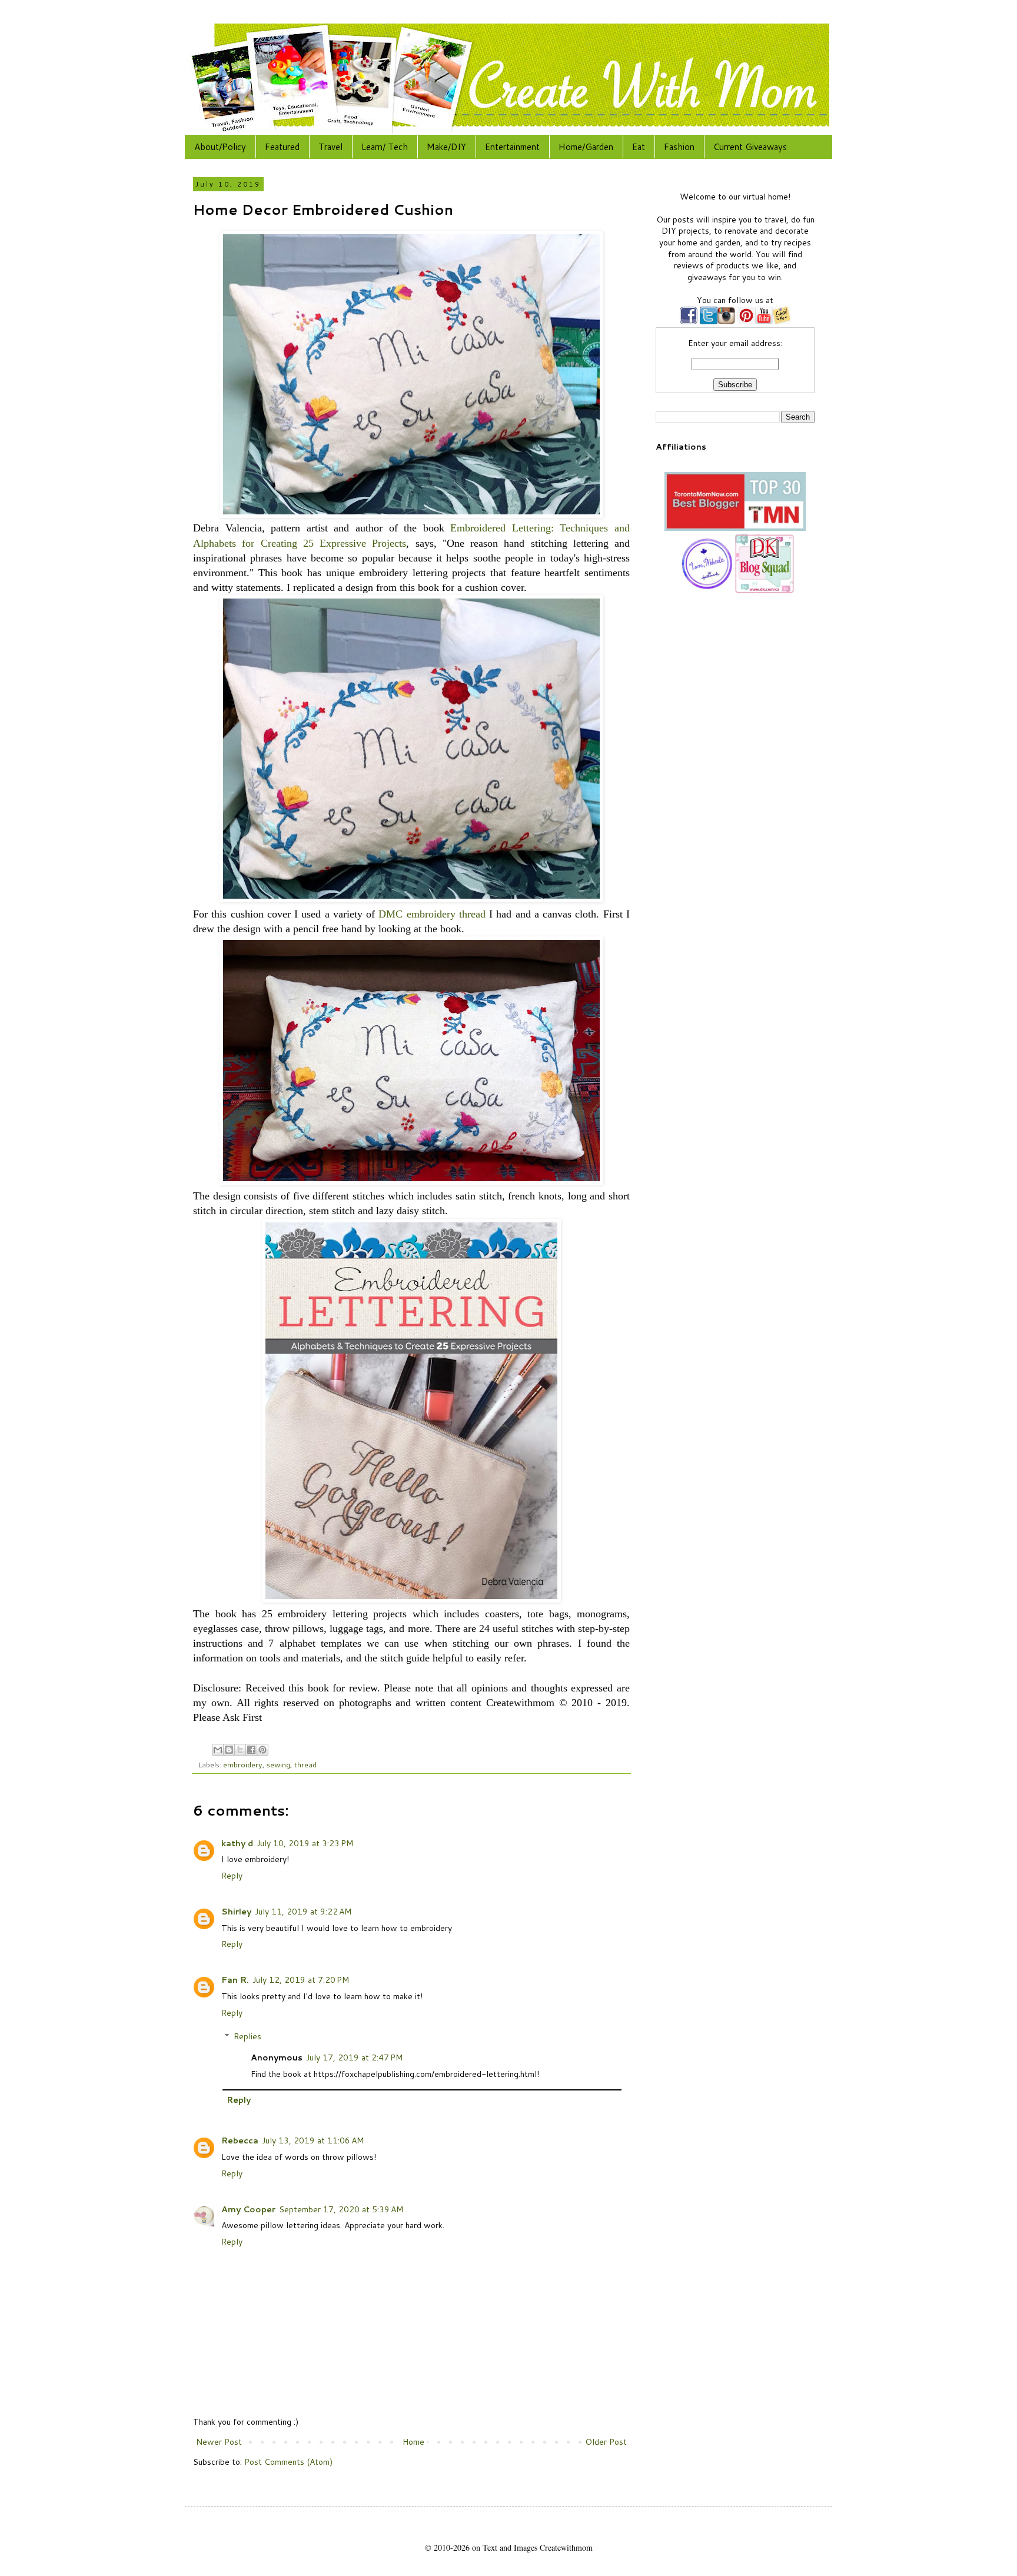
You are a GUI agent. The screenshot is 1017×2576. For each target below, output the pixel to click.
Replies (247, 2037)
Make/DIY (446, 147)
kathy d (237, 1843)
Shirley (236, 1912)
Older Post (606, 2442)
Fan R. (235, 1980)
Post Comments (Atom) (288, 2462)
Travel (330, 147)
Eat (639, 147)
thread (305, 1764)
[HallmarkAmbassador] (706, 590)
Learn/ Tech (385, 147)
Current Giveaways (750, 147)
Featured (282, 147)
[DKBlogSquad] (765, 590)
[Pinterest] (745, 321)
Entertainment (512, 147)
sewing (278, 1764)
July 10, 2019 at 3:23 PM (305, 1843)
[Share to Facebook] (251, 1750)
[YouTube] (764, 321)
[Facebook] (689, 321)
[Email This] (218, 1750)
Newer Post (219, 2442)
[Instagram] (726, 321)
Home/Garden (586, 147)
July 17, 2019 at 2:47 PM (354, 2058)
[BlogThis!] (229, 1750)
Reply (232, 1876)
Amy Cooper (248, 2209)
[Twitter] (707, 321)
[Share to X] (240, 1750)
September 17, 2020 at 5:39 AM (341, 2209)
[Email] (782, 321)
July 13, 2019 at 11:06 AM (313, 2140)
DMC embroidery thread (432, 914)
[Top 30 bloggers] (735, 528)
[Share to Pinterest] (262, 1750)
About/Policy (220, 147)
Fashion (679, 147)
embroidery (243, 1764)
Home (413, 2442)
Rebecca (240, 2140)
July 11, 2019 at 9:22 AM (303, 1912)
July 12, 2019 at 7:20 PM (301, 1980)
